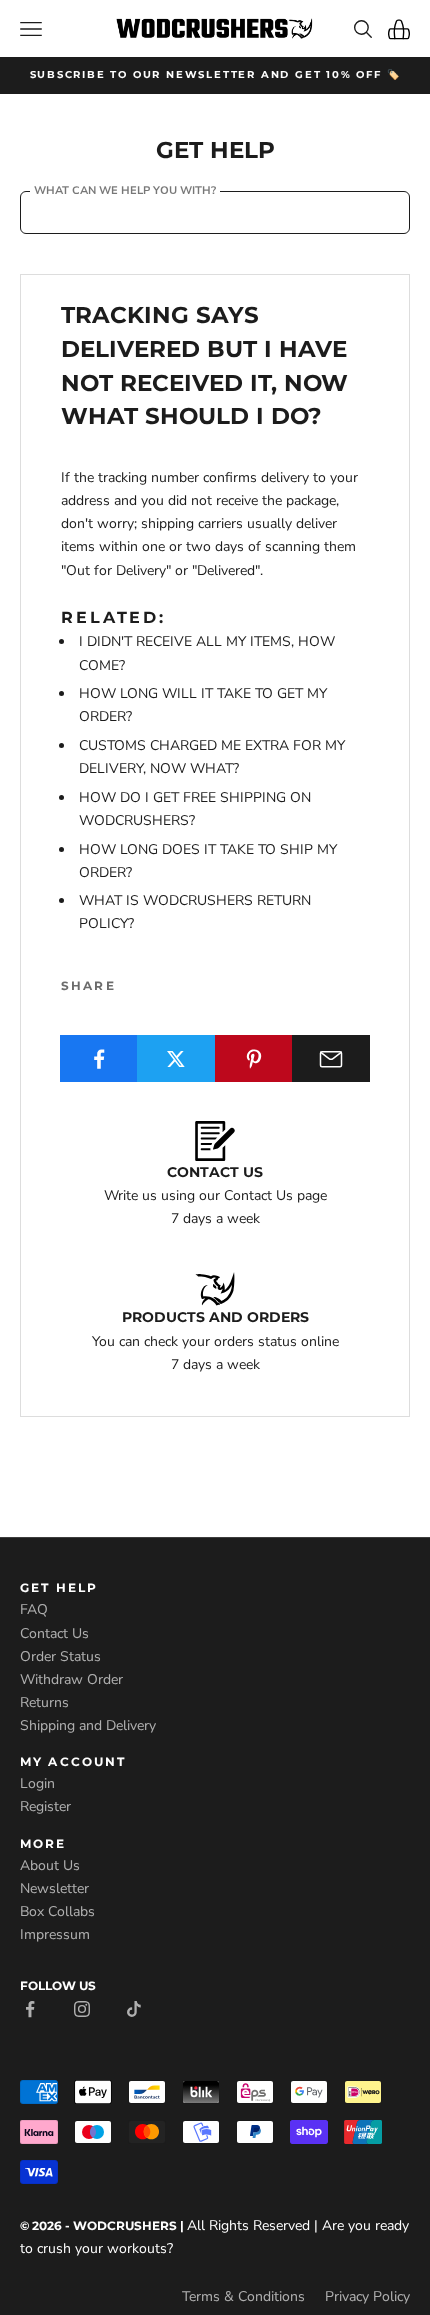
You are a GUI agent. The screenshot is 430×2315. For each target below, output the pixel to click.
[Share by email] (331, 1058)
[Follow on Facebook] (30, 2008)
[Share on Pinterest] (254, 1058)
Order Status (60, 1656)
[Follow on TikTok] (134, 2008)
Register (45, 1806)
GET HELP (59, 1587)
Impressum (55, 1934)
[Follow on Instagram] (82, 2008)
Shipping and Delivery (88, 1725)
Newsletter (54, 1888)
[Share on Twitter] (176, 1058)
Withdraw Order (71, 1679)
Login (37, 1783)
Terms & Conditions (243, 2296)
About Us (50, 1865)
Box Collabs (57, 1911)
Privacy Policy (367, 2296)
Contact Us (54, 1633)
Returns (44, 1702)
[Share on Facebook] (99, 1058)
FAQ (34, 1609)
